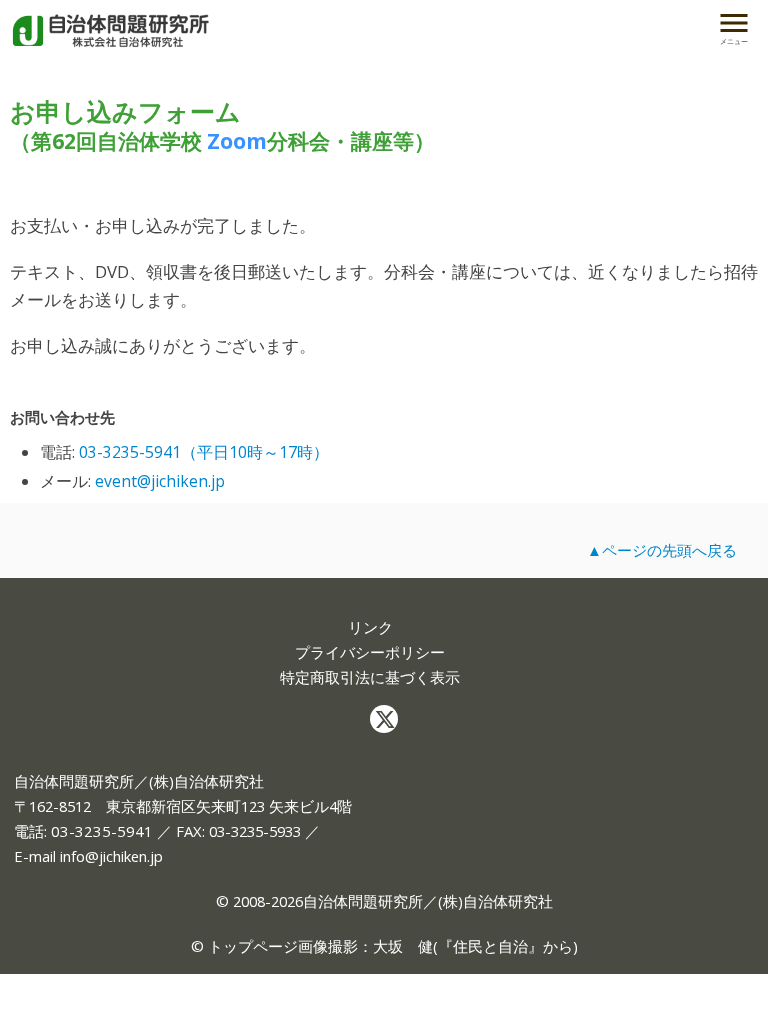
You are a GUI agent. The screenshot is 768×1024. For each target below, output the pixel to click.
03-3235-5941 (102, 831)
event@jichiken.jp (160, 481)
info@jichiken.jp (111, 856)
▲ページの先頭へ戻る (662, 550)
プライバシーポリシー (370, 652)
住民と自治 (490, 946)
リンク (370, 627)
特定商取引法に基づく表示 (370, 677)
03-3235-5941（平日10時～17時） (204, 452)
